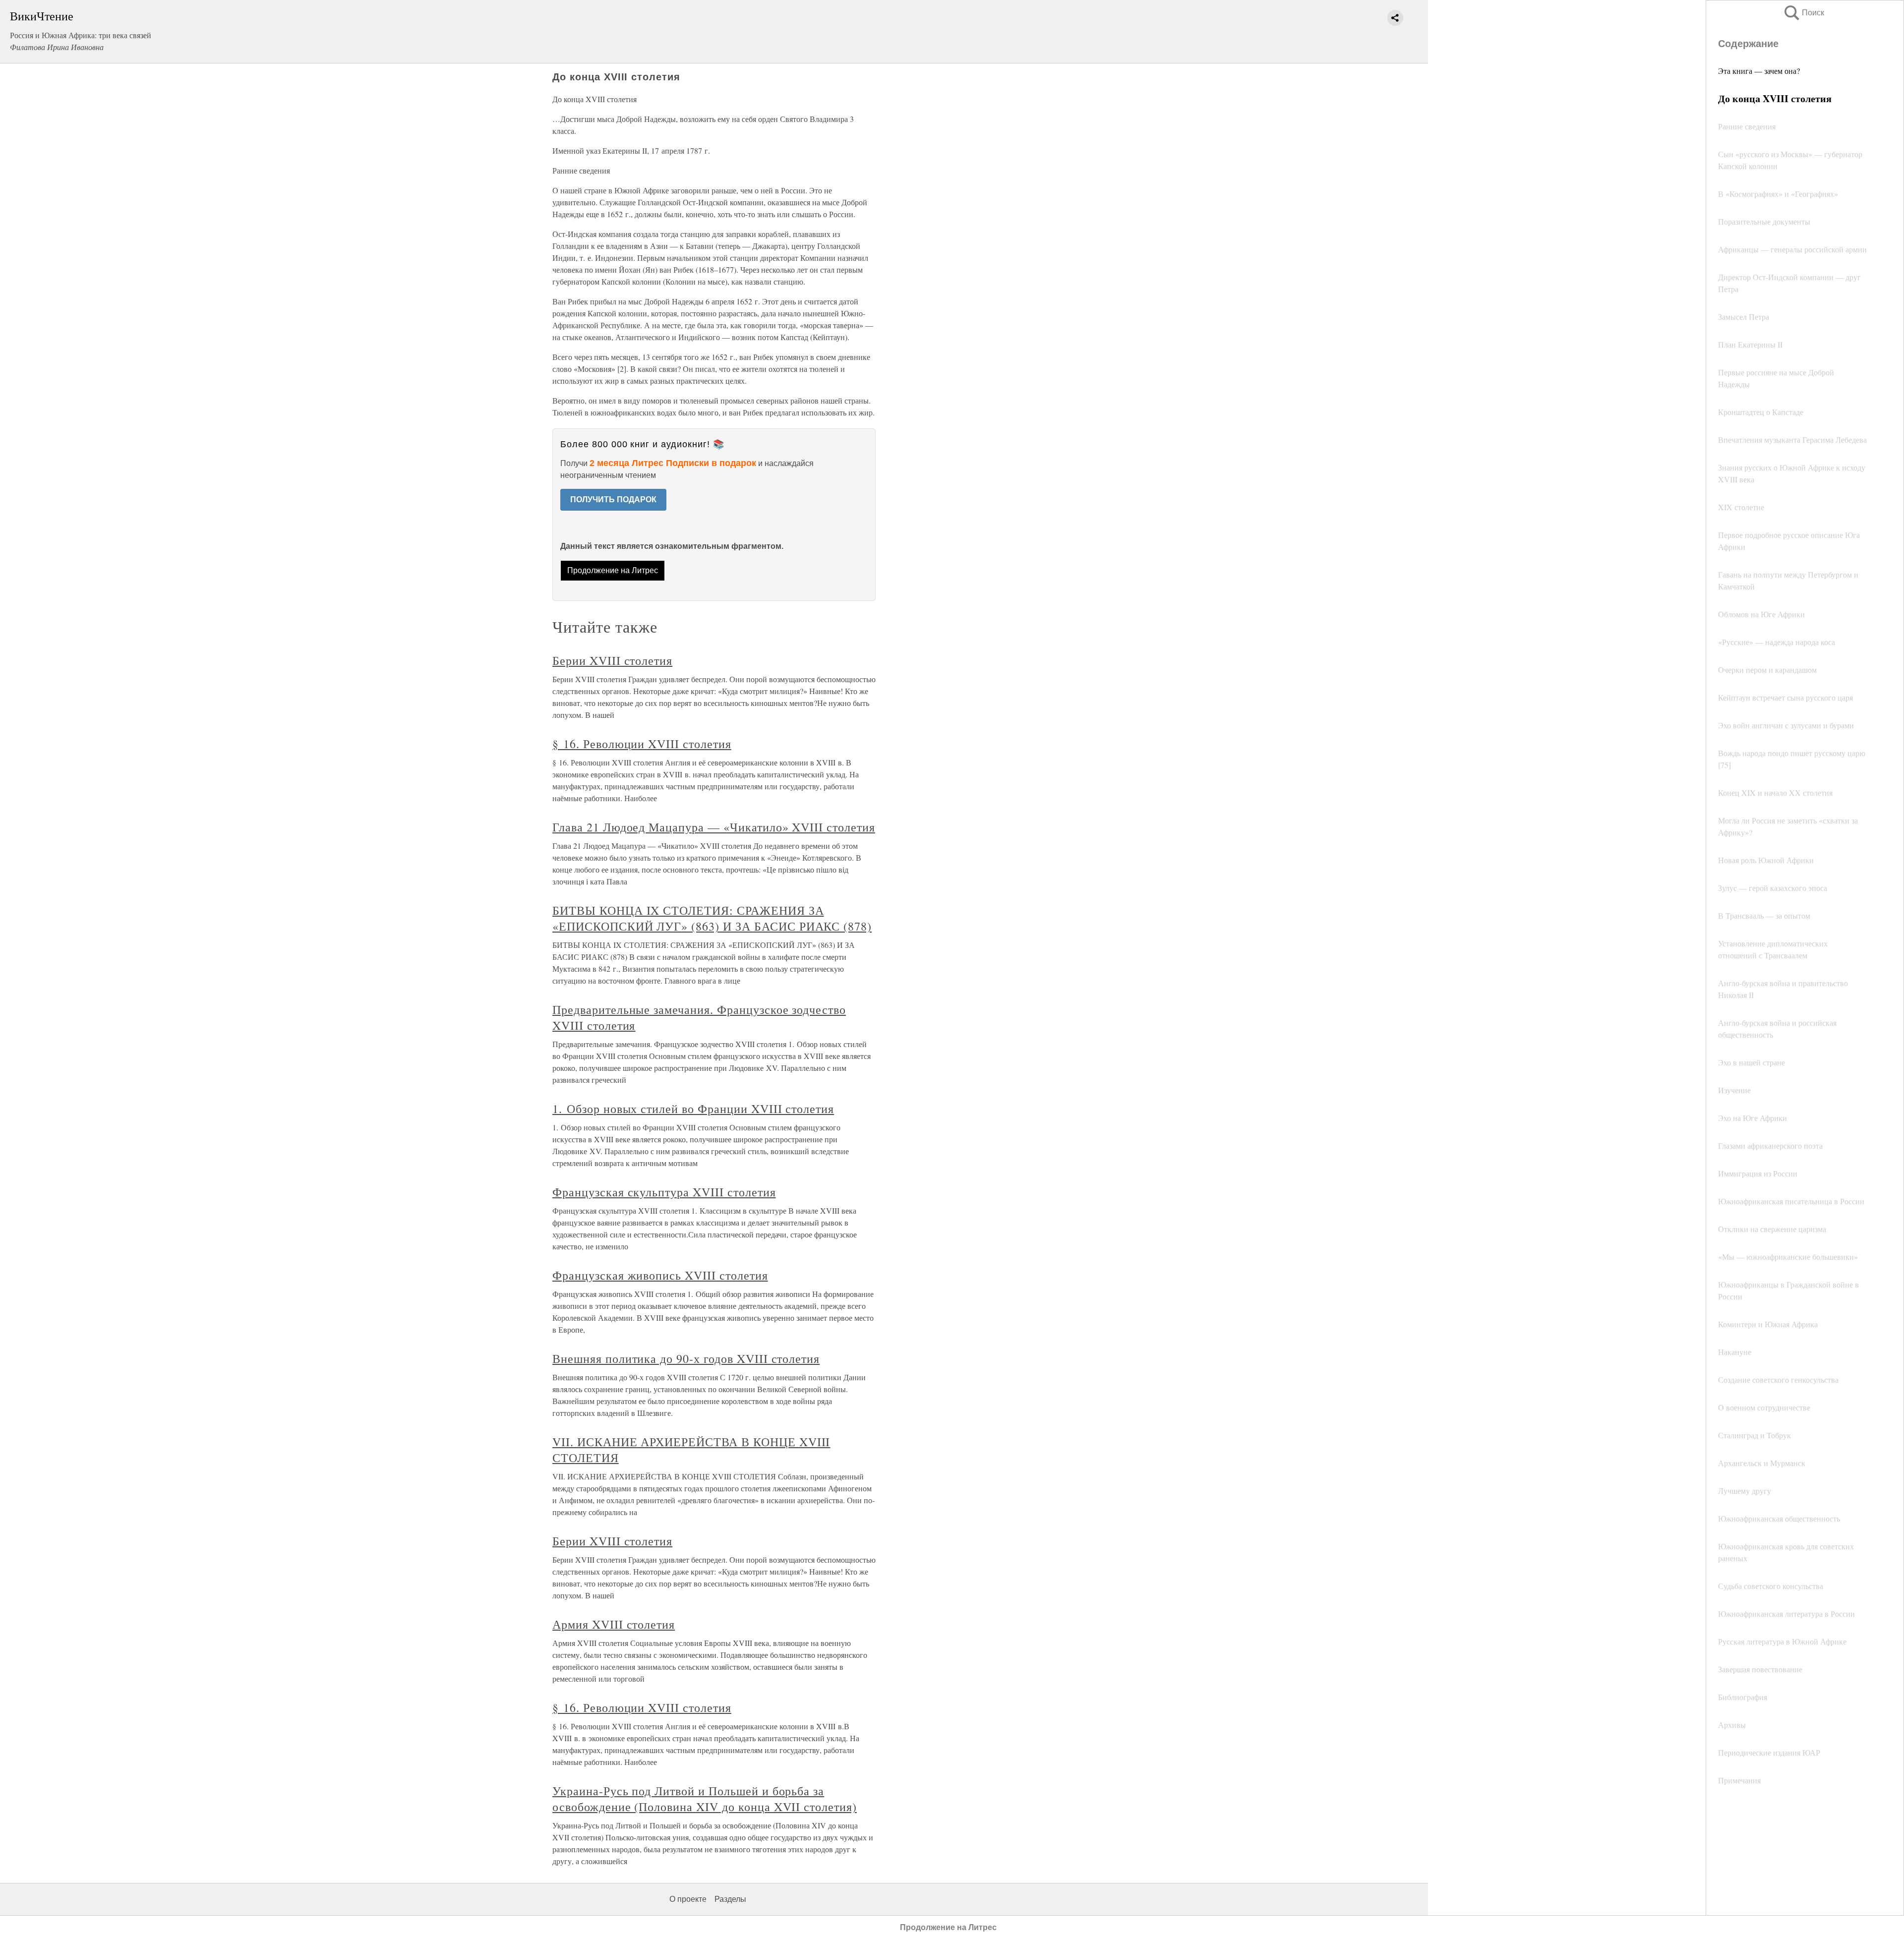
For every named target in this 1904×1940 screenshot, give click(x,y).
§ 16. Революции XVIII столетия (642, 744)
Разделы (730, 1899)
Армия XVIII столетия (614, 1624)
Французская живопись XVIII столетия (660, 1275)
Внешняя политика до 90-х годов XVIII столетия (686, 1358)
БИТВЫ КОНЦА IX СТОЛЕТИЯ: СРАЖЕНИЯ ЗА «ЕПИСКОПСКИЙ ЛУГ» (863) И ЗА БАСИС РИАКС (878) (712, 918)
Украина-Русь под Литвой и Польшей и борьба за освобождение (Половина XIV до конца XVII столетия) (705, 1799)
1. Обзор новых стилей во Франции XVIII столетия (693, 1109)
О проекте (688, 1899)
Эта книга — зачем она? (1759, 71)
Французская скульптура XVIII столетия (664, 1192)
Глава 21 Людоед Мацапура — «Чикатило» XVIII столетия (714, 827)
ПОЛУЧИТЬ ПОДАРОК (613, 500)
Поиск (1803, 13)
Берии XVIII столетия (612, 660)
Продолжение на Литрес (613, 570)
